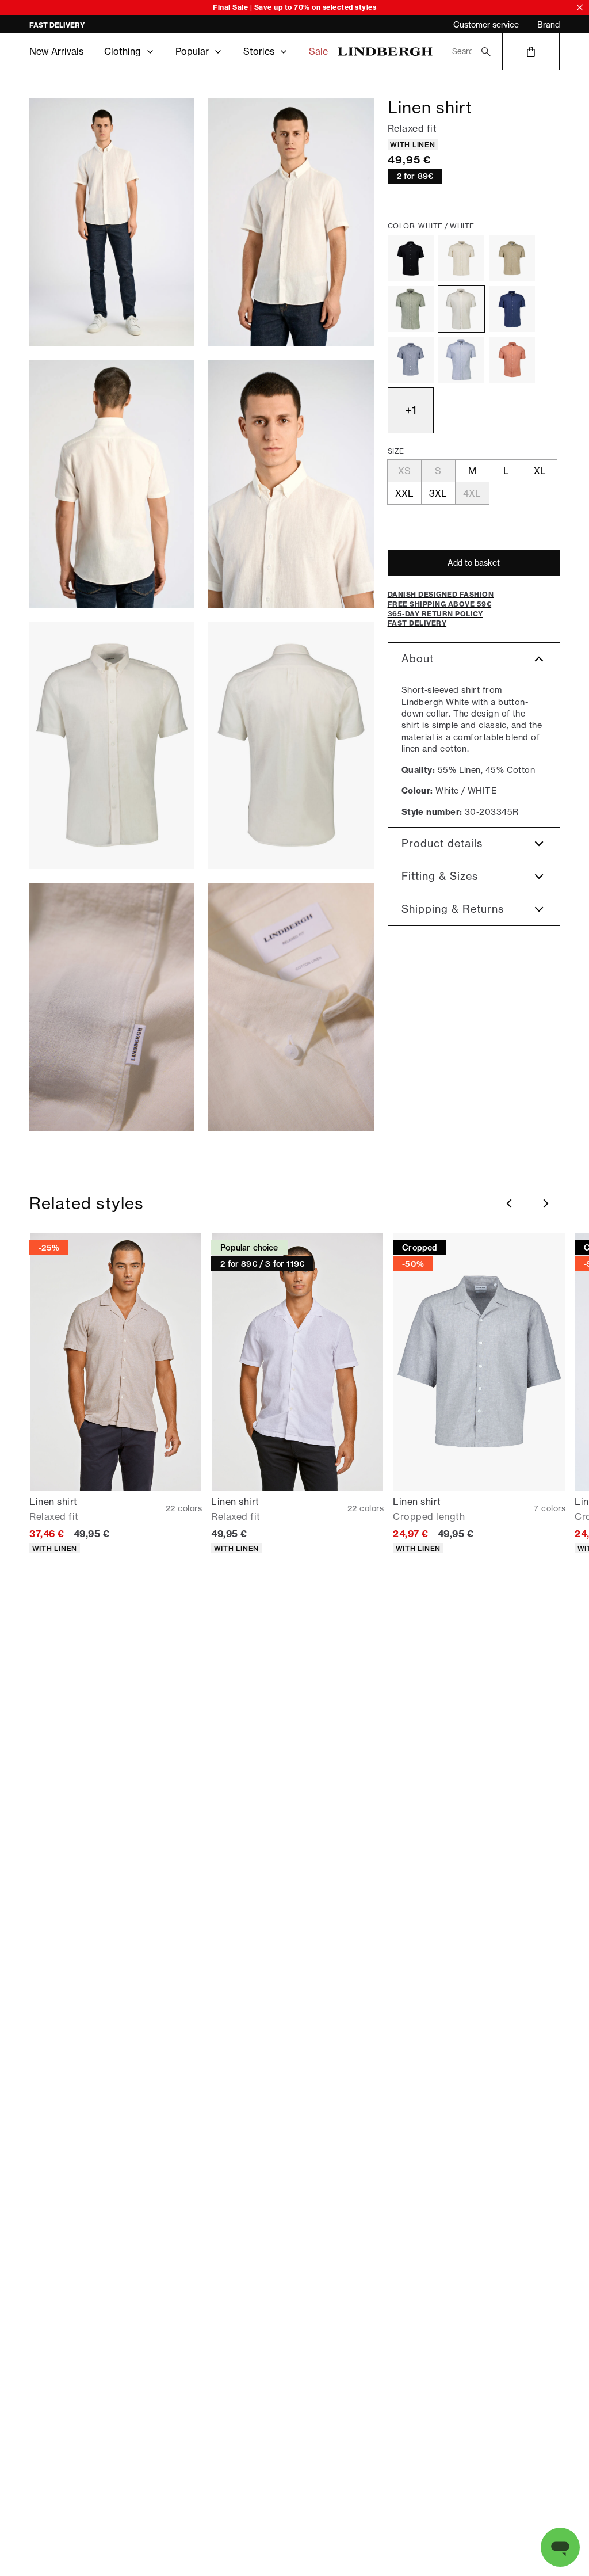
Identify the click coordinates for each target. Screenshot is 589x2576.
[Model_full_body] (112, 222)
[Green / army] (411, 309)
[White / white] (461, 309)
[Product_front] (112, 746)
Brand (548, 25)
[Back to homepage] (385, 52)
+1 (411, 410)
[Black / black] (411, 258)
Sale (318, 51)
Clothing (123, 51)
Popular (192, 51)
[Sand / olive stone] (512, 258)
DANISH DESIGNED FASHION (79, 25)
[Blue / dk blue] (411, 360)
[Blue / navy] (512, 309)
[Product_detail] (112, 1007)
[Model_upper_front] (291, 222)
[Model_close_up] (291, 484)
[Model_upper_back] (112, 484)
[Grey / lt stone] (461, 258)
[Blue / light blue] (461, 360)
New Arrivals (56, 51)
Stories (259, 51)
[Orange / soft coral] (512, 360)
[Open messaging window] (560, 2547)
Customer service (486, 25)
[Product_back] (291, 746)
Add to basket (474, 563)
